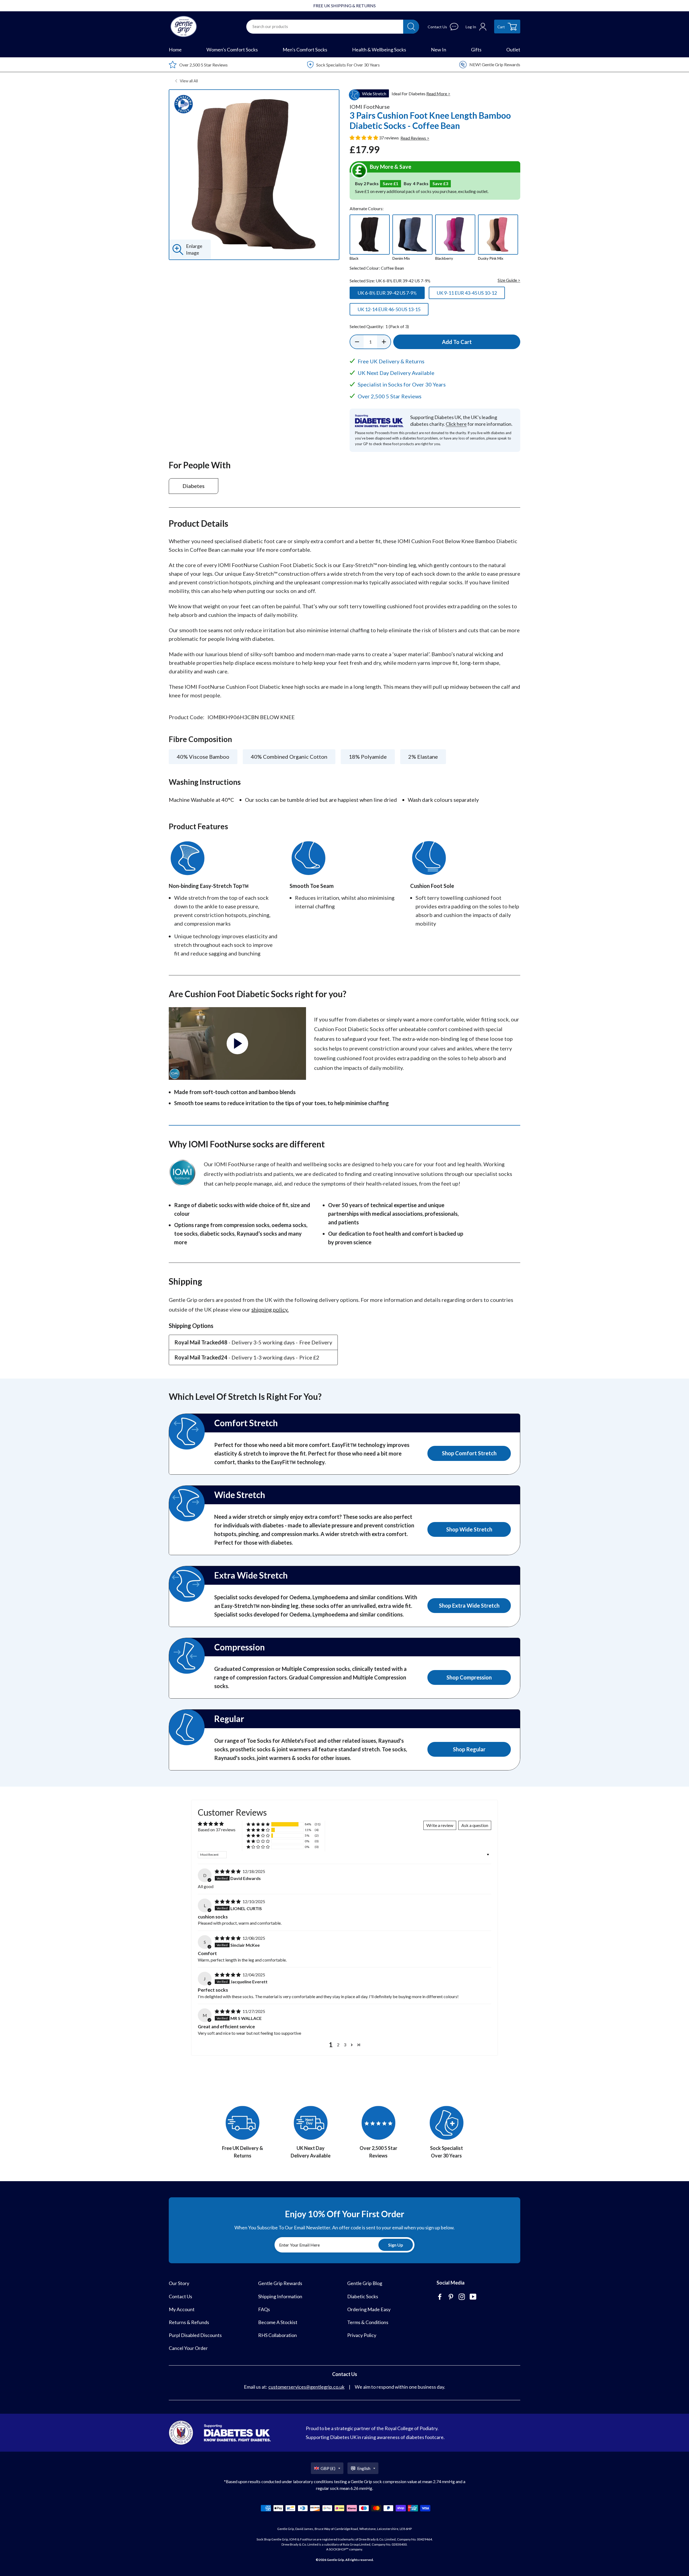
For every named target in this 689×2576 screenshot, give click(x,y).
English (364, 2468)
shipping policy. (270, 1309)
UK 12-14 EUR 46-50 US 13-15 (389, 309)
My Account (182, 2309)
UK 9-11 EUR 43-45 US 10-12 (467, 293)
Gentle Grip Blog (365, 2283)
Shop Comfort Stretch (469, 1453)
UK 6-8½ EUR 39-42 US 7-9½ (387, 293)
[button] (364, 138)
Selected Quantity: (379, 326)
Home (175, 50)
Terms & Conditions (368, 2322)
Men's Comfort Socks (305, 50)
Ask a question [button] (475, 1825)
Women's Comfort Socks (232, 50)
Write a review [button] (440, 1825)
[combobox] (325, 27)
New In (439, 50)
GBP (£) (328, 2468)
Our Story (179, 2283)
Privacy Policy (362, 2335)
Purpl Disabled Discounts (195, 2335)
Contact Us (180, 2296)
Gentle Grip (335, 2560)
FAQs (264, 2309)
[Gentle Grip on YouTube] (474, 2297)
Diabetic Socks (363, 2296)
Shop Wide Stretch (469, 1529)
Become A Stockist (278, 2322)
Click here (456, 424)
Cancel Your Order (188, 2348)
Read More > (438, 94)
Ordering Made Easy (369, 2309)
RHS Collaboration (277, 2335)
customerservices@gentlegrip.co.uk (306, 2387)
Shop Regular (469, 1749)
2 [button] (338, 2045)
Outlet (513, 50)
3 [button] (345, 2045)
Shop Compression (469, 1677)
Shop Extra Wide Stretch (469, 1605)
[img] (228, 1871)
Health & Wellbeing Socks (379, 50)
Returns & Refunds (189, 2322)
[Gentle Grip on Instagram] (462, 2297)
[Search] (411, 27)
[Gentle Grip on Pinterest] (451, 2297)
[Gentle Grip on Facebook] (440, 2297)
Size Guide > (509, 280)
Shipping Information (280, 2296)
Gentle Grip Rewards (280, 2283)
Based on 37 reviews (217, 1830)
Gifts (476, 50)
